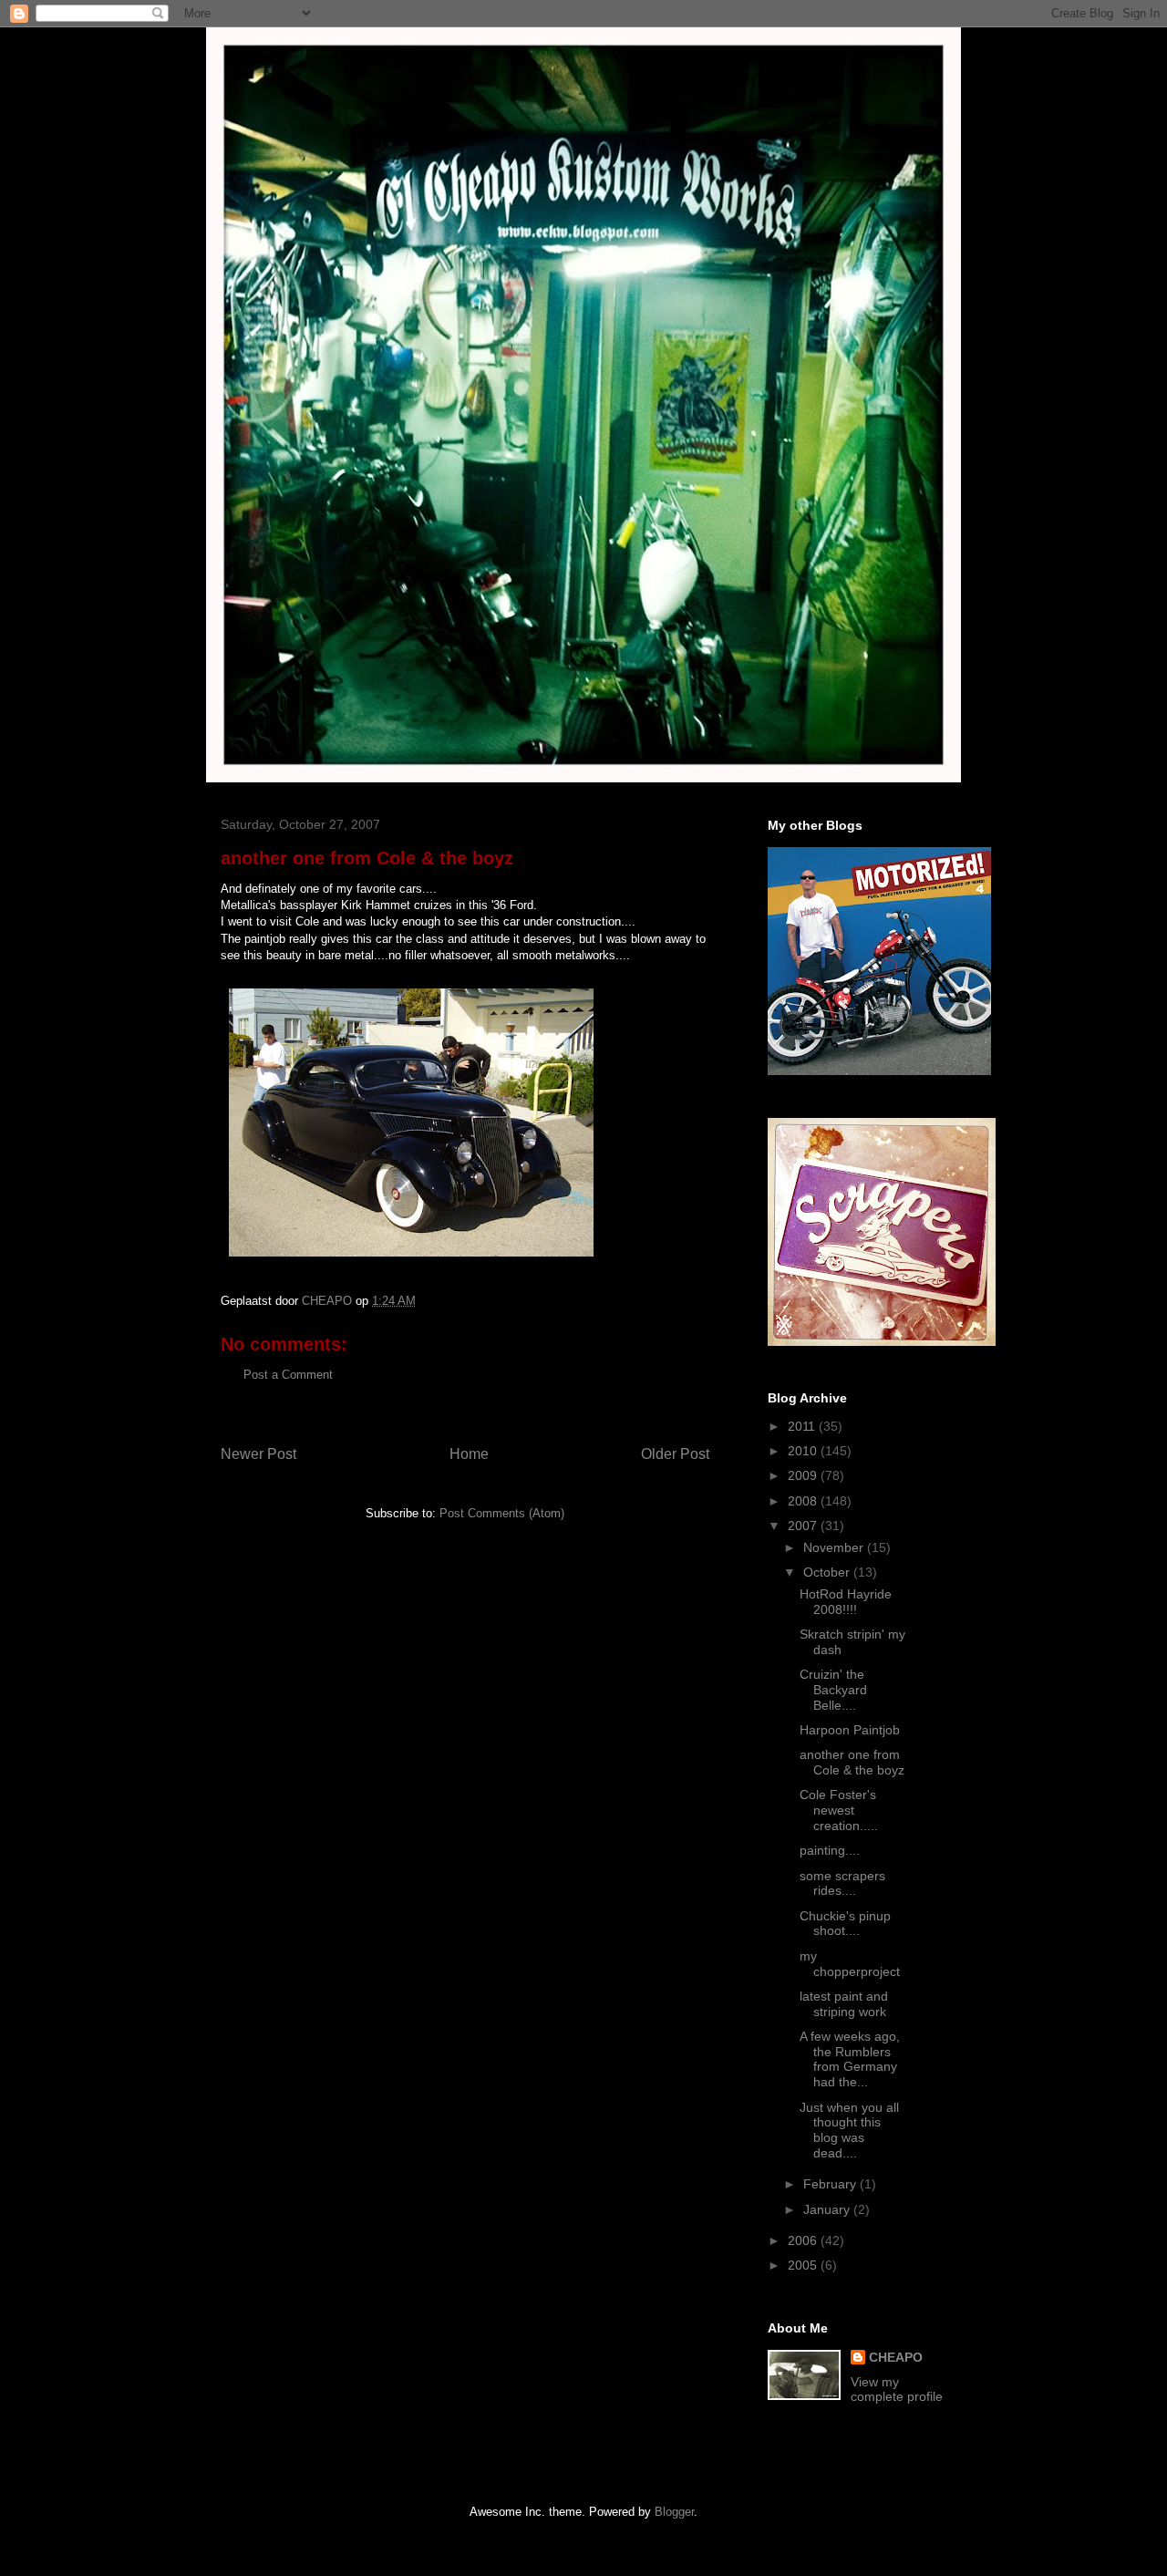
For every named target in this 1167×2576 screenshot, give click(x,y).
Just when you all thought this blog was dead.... (849, 2130)
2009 (804, 1475)
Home (469, 1454)
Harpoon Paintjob (850, 1730)
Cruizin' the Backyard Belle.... (833, 1690)
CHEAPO (896, 2357)
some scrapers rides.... (842, 1883)
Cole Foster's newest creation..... (839, 1810)
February (831, 2184)
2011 (803, 1426)
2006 (804, 2240)
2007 (804, 1526)
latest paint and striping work (844, 2004)
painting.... (830, 1850)
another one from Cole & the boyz (852, 1762)
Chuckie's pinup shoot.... (845, 1924)
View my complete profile (897, 2389)
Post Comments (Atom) (502, 1513)
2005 (804, 2265)
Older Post (675, 1454)
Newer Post (258, 1454)
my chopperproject (850, 1964)
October (828, 1572)
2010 (804, 1451)
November (835, 1547)
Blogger (674, 2512)
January (828, 2209)
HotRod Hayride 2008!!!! (846, 1602)
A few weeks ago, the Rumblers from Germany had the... (850, 2059)
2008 (804, 1501)
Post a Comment (288, 1375)
